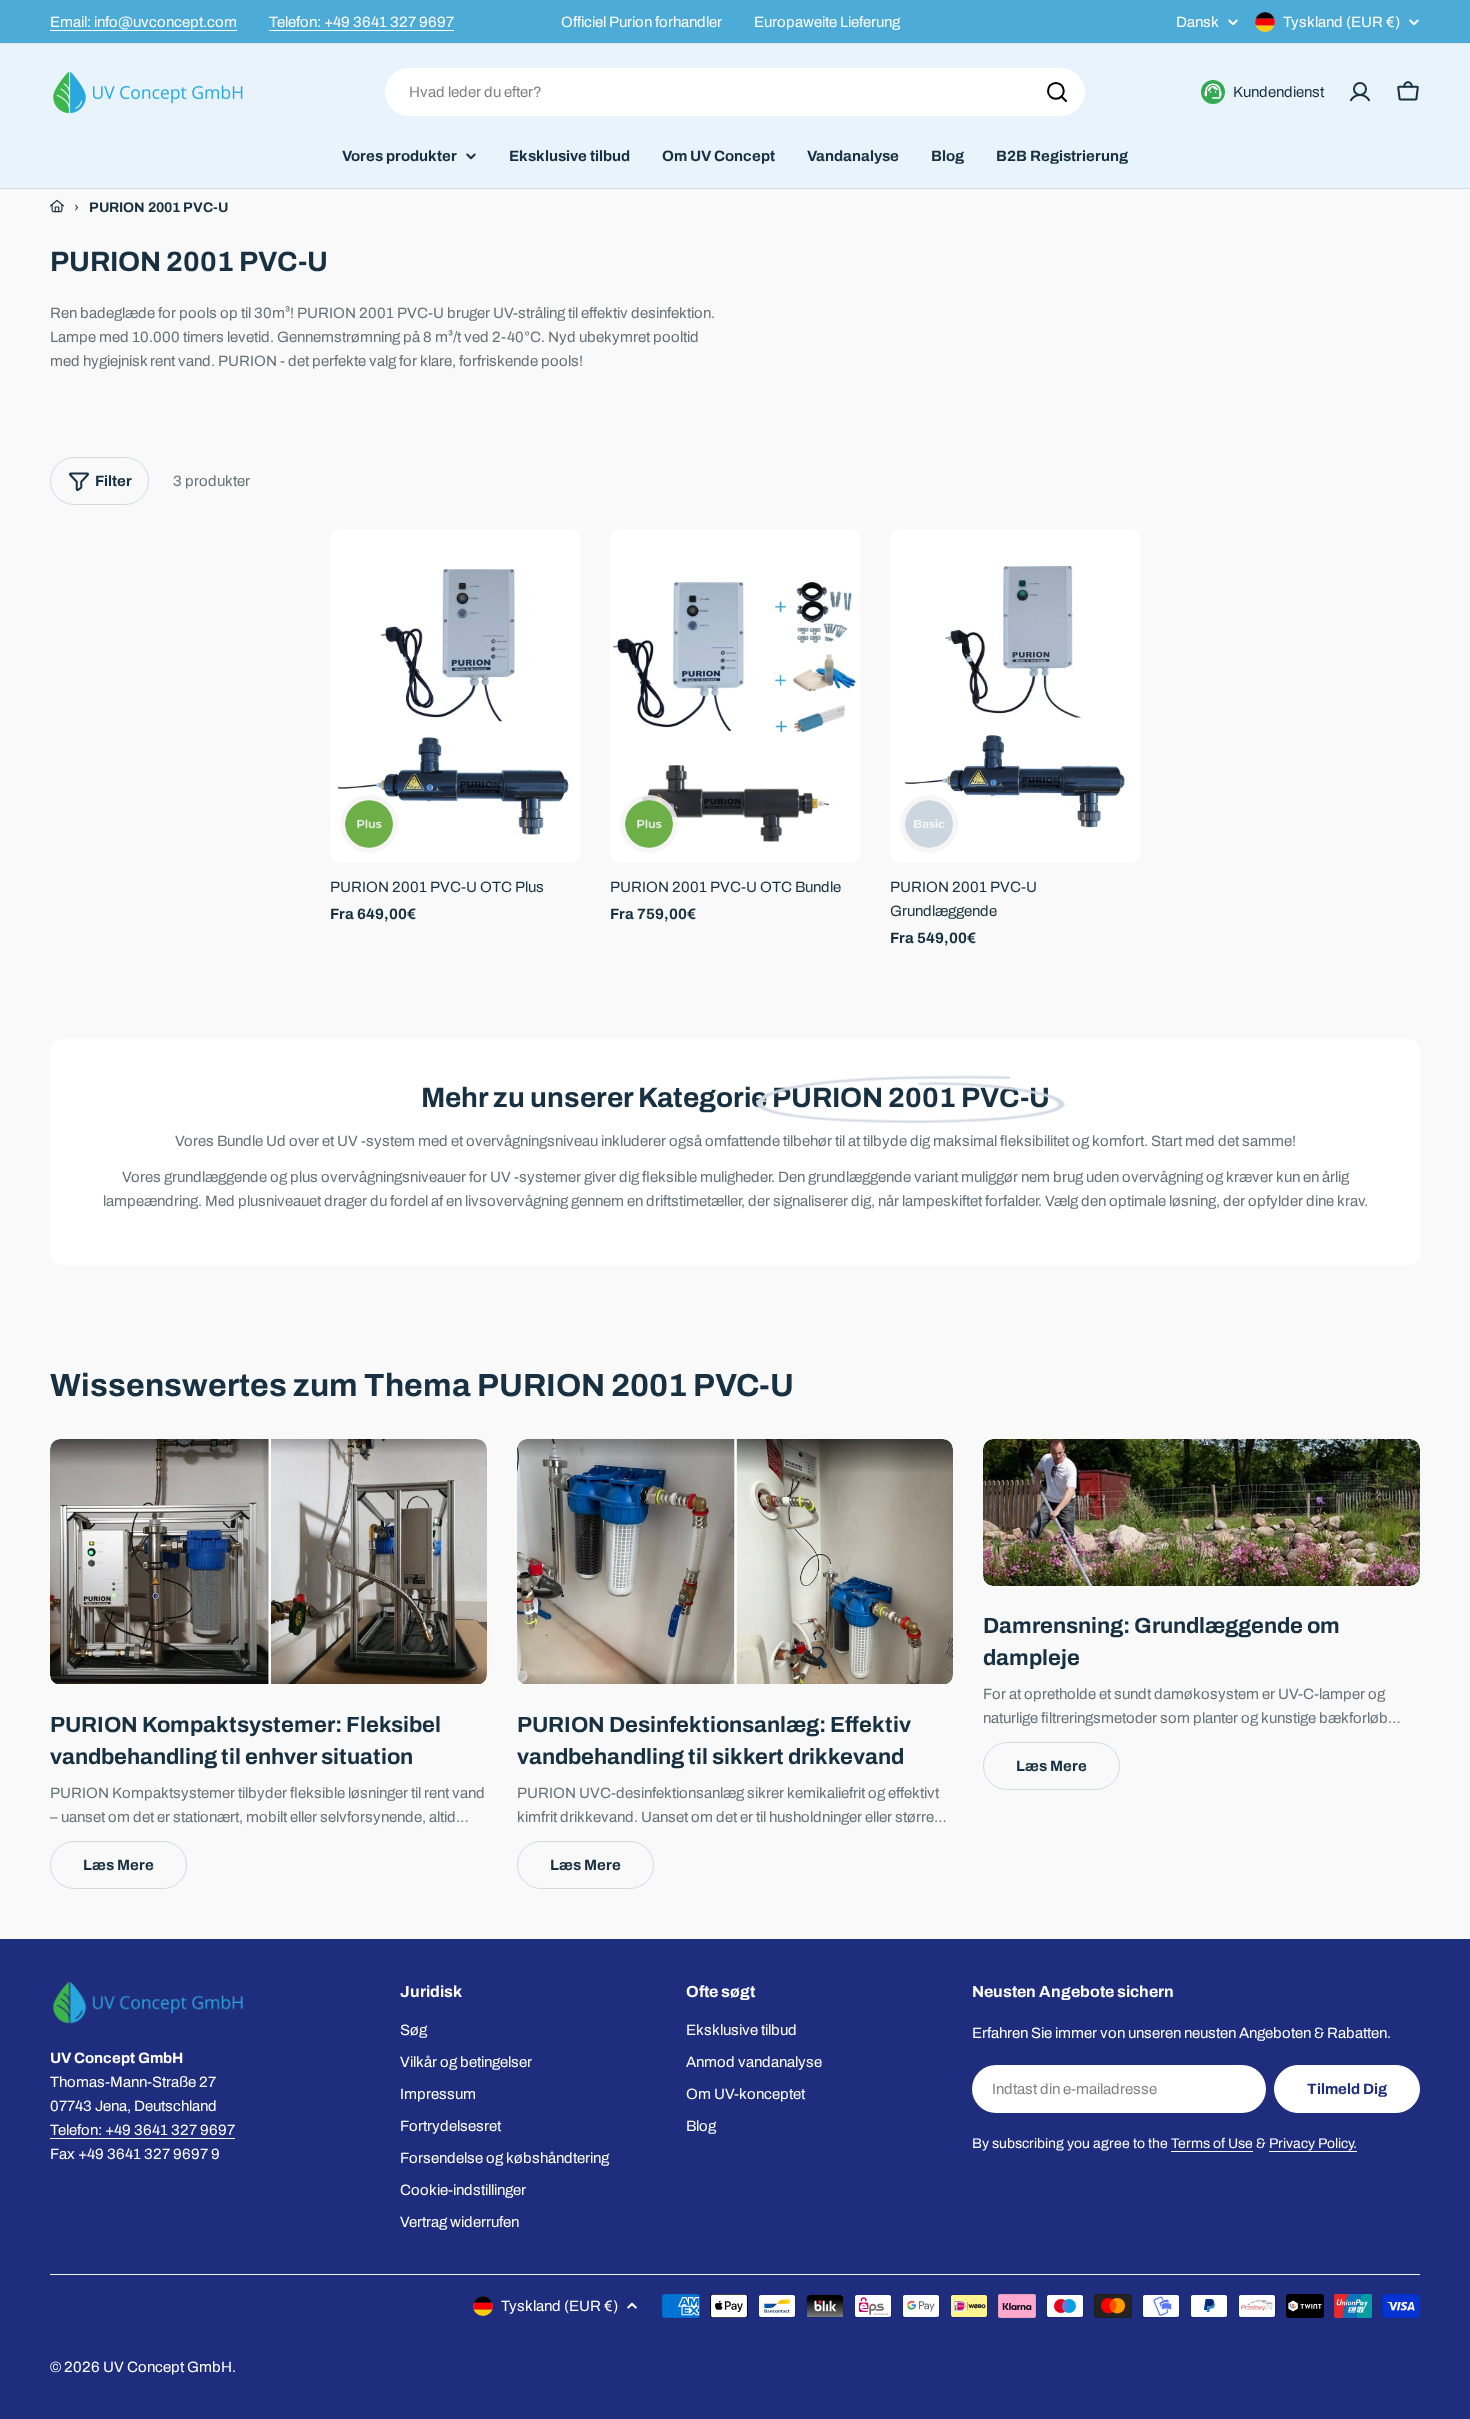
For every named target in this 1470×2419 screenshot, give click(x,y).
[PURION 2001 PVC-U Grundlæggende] (1015, 695)
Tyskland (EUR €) (1341, 22)
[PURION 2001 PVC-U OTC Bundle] (735, 695)
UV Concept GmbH (167, 2367)
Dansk (1197, 22)
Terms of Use (1212, 2143)
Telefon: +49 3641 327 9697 (361, 22)
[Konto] (1360, 92)
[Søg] (1057, 92)
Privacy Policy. (1313, 2143)
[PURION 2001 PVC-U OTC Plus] (455, 695)
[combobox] (735, 92)
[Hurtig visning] (551, 573)
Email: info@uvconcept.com (143, 22)
